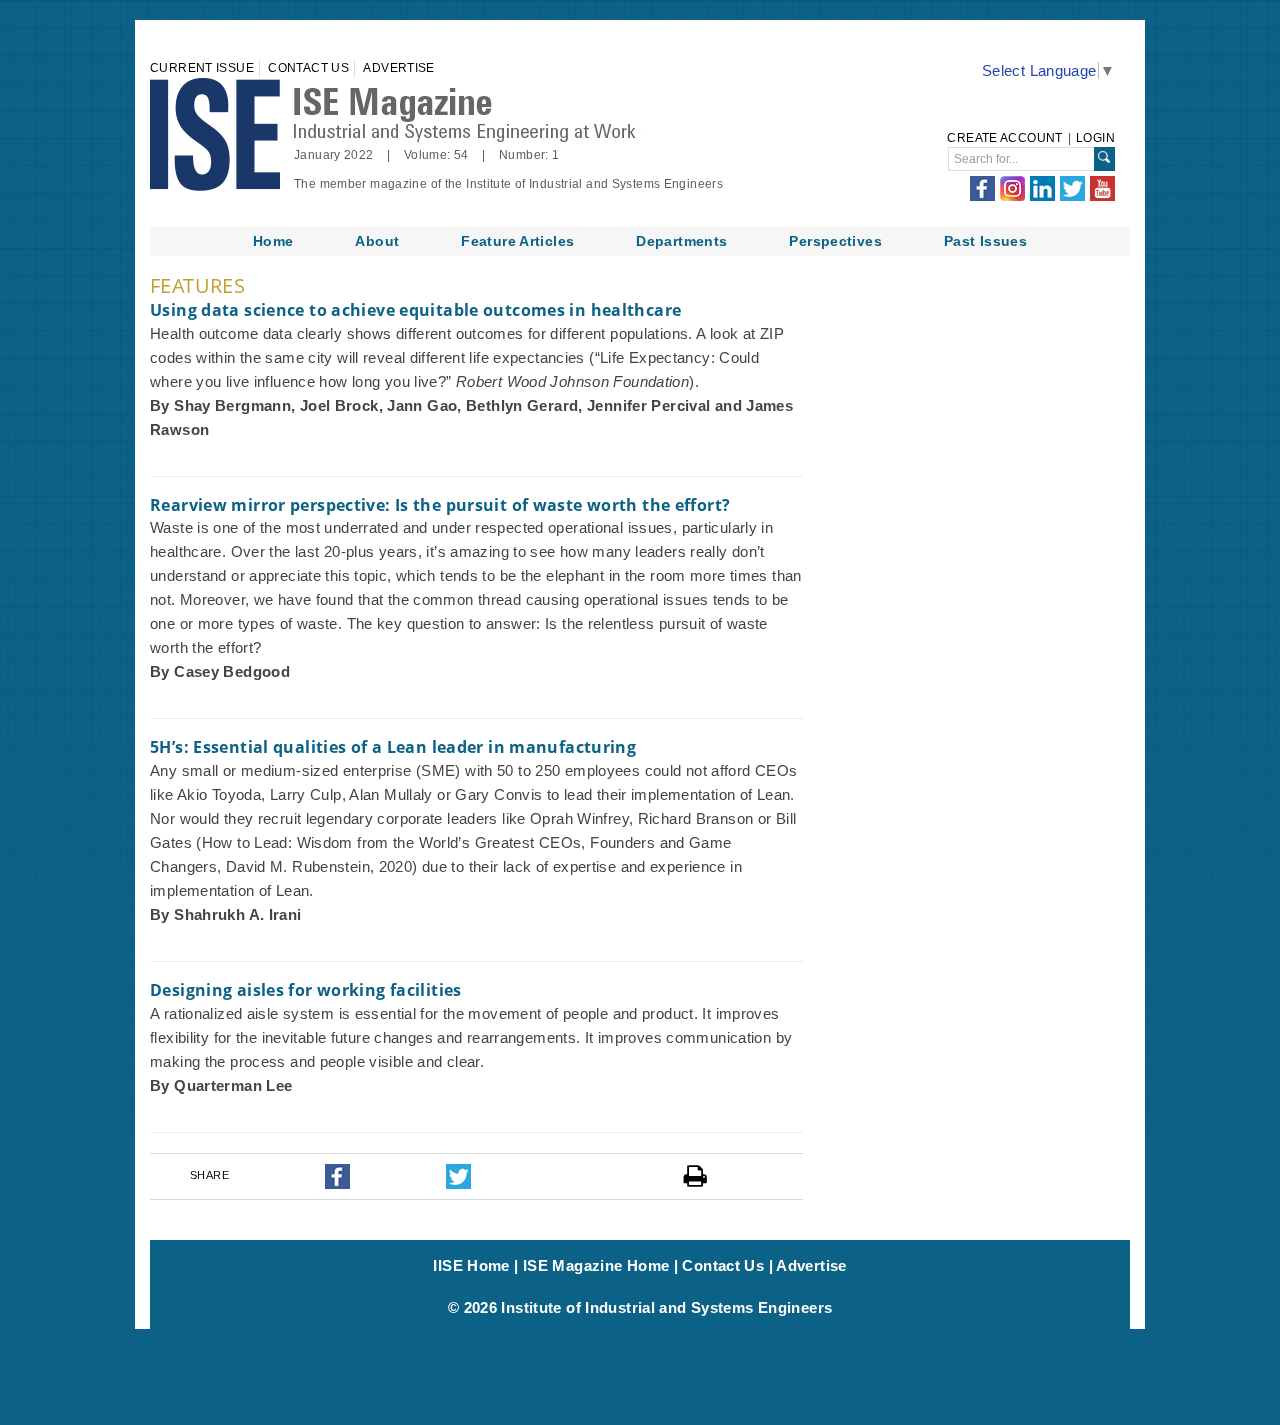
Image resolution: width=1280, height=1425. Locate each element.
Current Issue (202, 68)
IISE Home (471, 1265)
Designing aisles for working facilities (306, 990)
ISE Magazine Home (596, 1265)
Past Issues (985, 241)
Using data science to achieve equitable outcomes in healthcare (415, 310)
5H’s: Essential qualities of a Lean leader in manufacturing (393, 747)
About (377, 241)
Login (1095, 138)
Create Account (1004, 138)
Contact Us (308, 68)
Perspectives (835, 241)
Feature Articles (517, 241)
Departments (681, 241)
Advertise (398, 68)
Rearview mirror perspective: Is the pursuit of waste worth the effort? (440, 505)
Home (273, 241)
